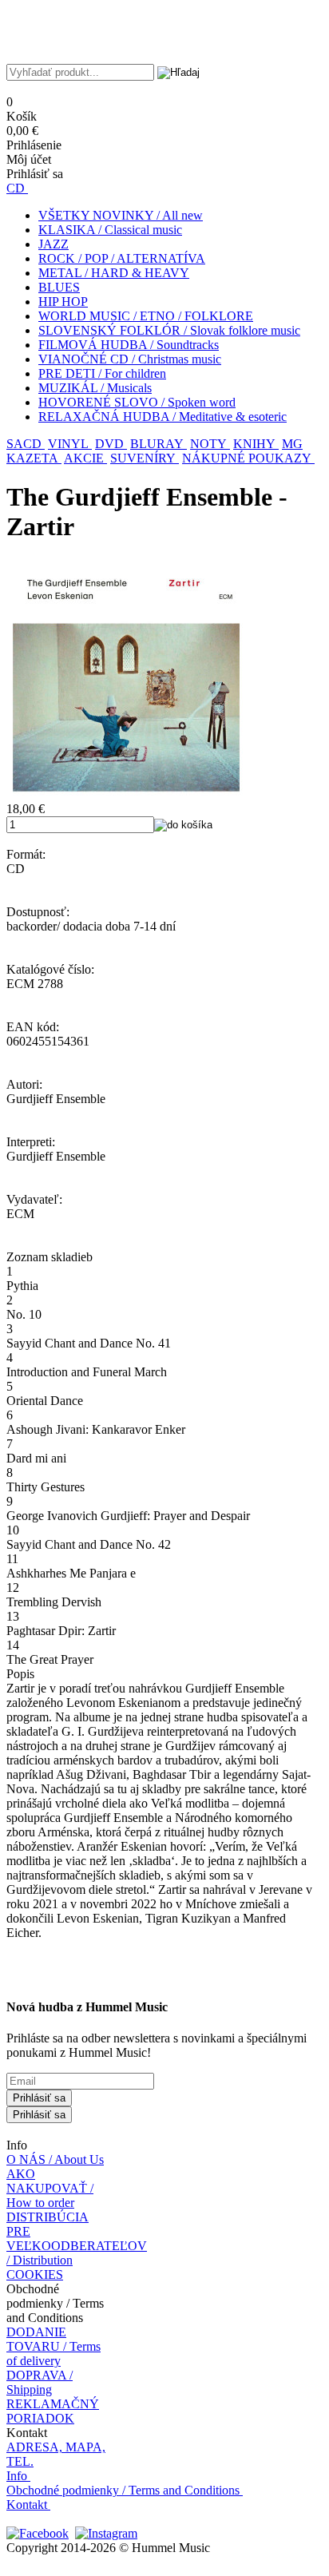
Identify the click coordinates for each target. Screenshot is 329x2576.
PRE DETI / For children (102, 373)
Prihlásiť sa (39, 2098)
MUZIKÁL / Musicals (95, 388)
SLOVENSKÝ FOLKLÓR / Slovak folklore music (169, 330)
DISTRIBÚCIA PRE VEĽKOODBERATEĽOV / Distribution (77, 2239)
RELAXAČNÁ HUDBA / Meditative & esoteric (163, 417)
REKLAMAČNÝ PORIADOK (53, 2411)
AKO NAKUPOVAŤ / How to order (50, 2188)
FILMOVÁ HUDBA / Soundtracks (129, 345)
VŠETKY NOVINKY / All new (121, 215)
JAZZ (54, 244)
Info (17, 2476)
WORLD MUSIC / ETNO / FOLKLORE (146, 316)
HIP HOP (63, 302)
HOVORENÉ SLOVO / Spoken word (137, 402)
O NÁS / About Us (55, 2159)
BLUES (59, 287)
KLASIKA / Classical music (110, 230)
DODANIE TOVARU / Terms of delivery (54, 2346)
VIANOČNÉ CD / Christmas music (130, 359)
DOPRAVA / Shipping (40, 2382)
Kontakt (27, 2505)
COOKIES (35, 2274)
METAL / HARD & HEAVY (114, 273)
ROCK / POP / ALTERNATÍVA (122, 258)
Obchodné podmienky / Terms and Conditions (123, 2490)
